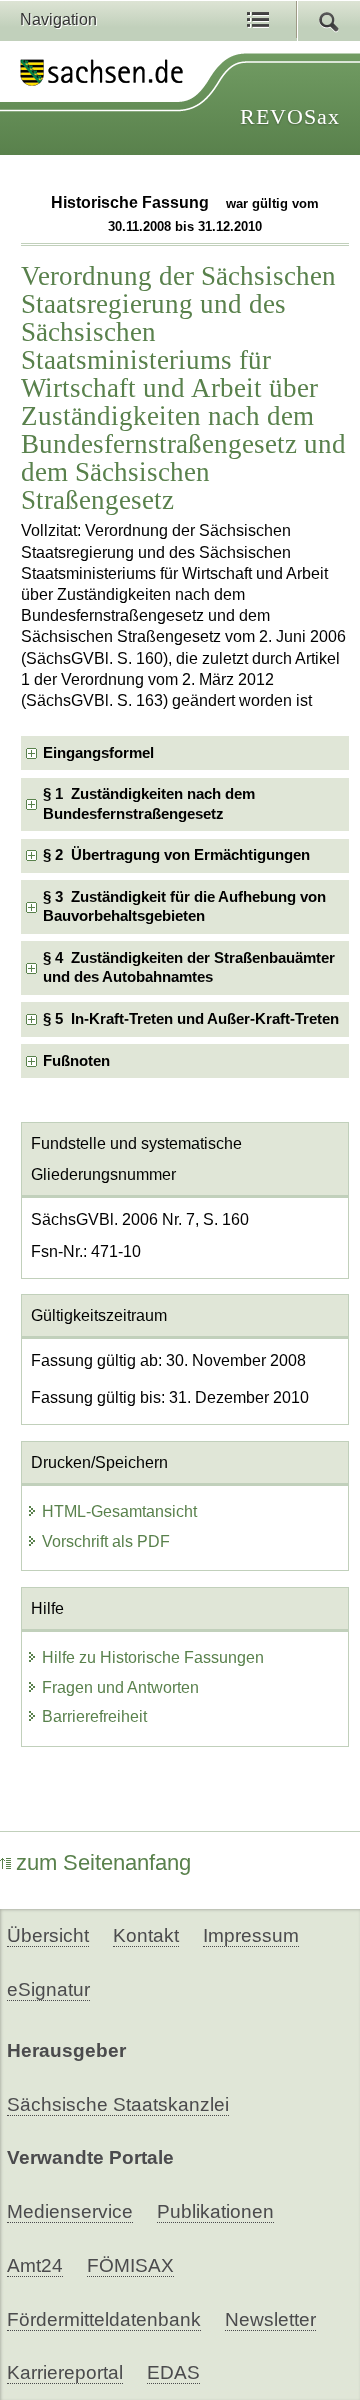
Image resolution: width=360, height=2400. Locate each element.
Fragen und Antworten (120, 1687)
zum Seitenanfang (103, 1862)
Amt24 (35, 2265)
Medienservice (70, 2211)
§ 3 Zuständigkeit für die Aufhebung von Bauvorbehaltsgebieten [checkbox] (184, 906)
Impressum (251, 1935)
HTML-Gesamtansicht (119, 1511)
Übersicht (48, 1935)
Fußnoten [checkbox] (76, 1061)
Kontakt (146, 1935)
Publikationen (215, 2211)
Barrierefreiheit (94, 1716)
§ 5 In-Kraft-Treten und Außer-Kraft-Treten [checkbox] (191, 1019)
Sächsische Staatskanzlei (118, 2104)
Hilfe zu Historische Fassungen (153, 1657)
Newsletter (270, 2319)
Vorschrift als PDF (106, 1541)
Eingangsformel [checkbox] (98, 753)
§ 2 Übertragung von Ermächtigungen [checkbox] (176, 855)
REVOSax (290, 116)
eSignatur (48, 1989)
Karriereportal (65, 2372)
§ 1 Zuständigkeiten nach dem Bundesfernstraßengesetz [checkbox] (149, 803)
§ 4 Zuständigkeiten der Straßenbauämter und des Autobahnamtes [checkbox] (189, 967)
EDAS (173, 2372)
